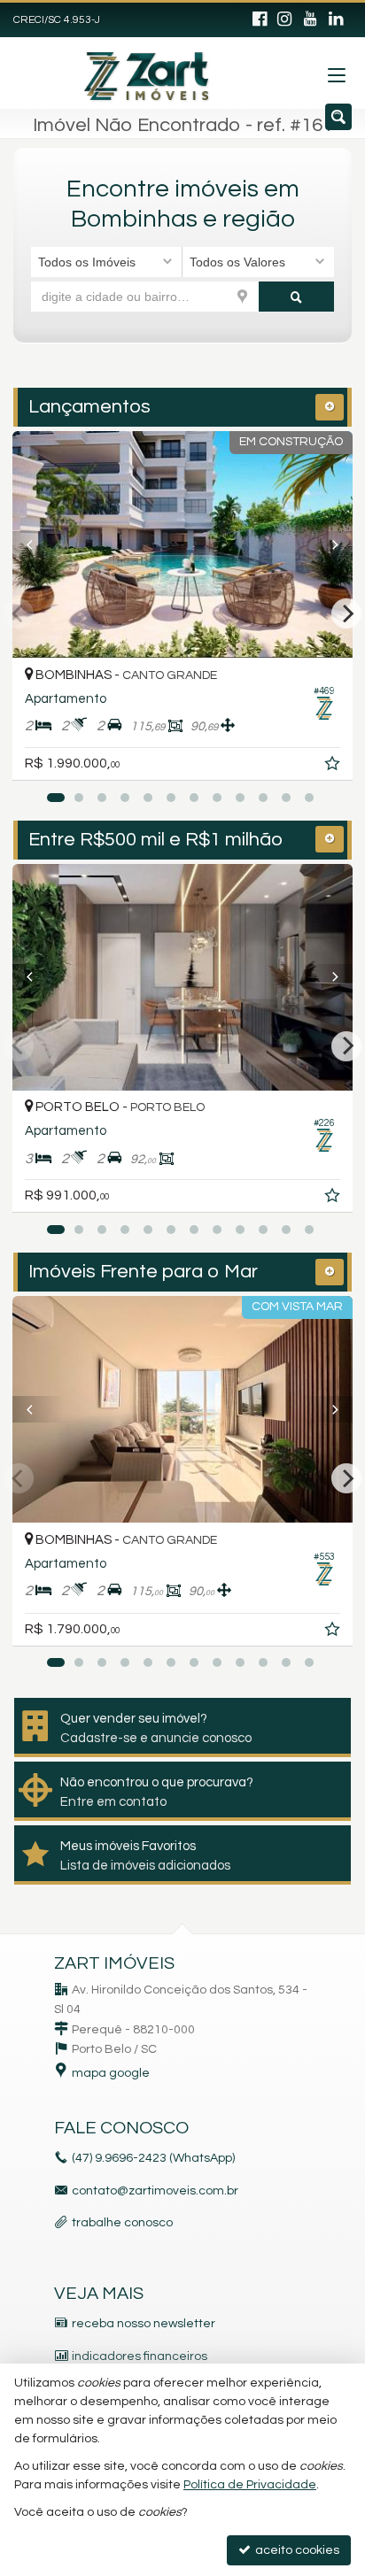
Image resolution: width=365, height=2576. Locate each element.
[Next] (327, 544)
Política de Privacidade (250, 2485)
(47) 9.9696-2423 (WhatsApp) (153, 2158)
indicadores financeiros (140, 2356)
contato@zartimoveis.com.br (155, 2191)
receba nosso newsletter (144, 2324)
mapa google (111, 2073)
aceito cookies (296, 2550)
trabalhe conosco (122, 2223)
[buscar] (297, 297)
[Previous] (38, 544)
